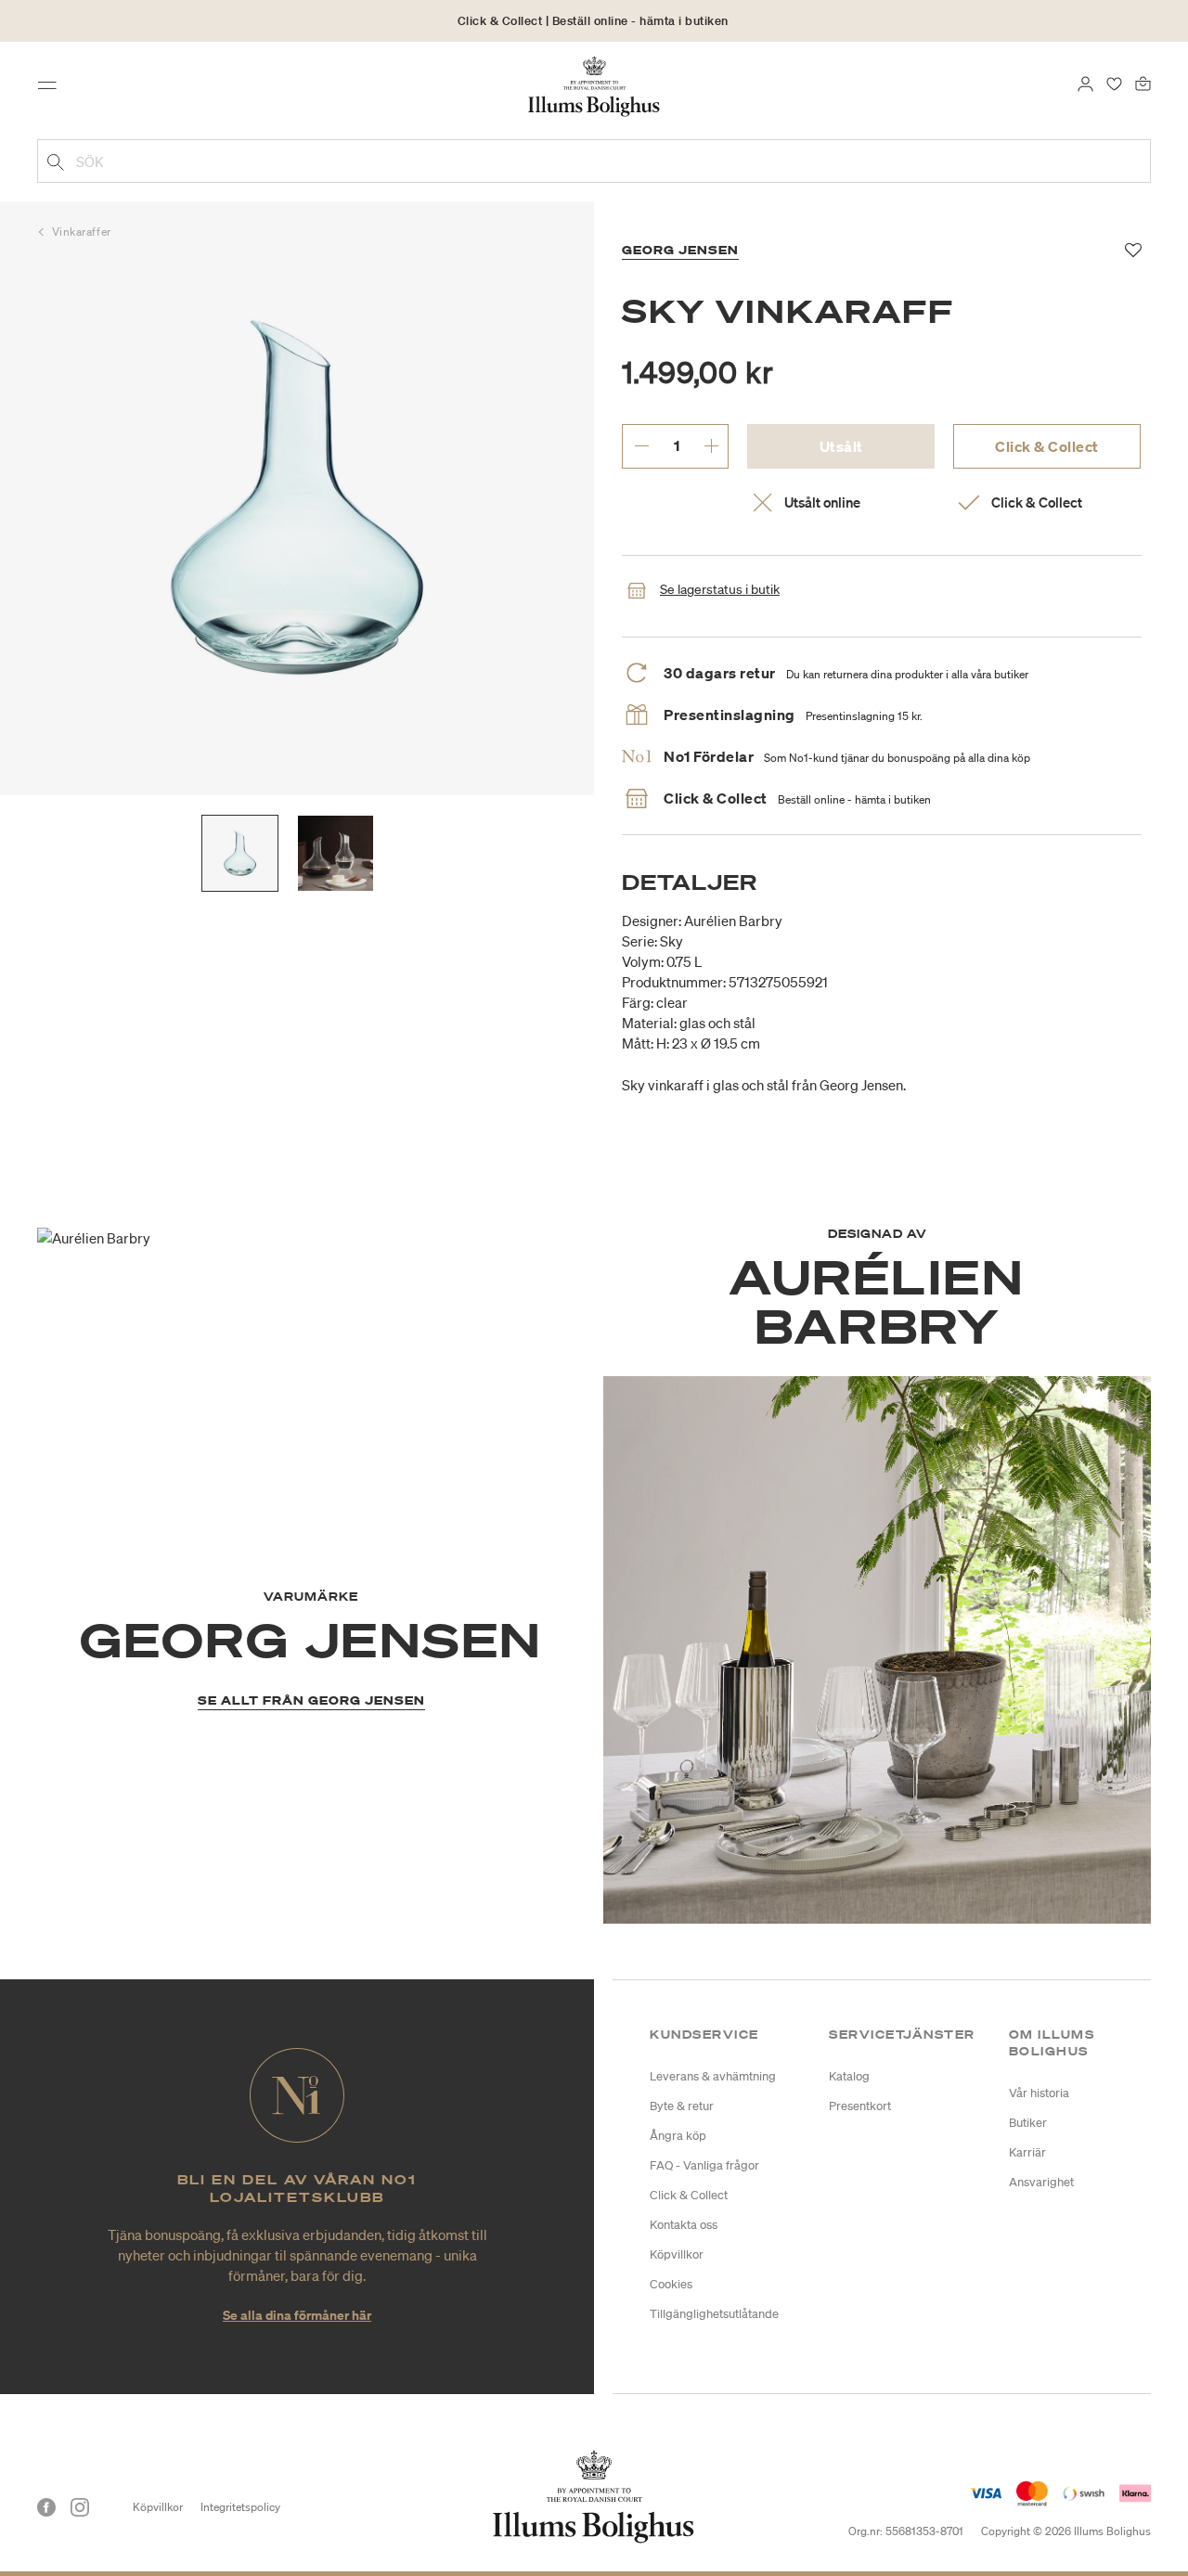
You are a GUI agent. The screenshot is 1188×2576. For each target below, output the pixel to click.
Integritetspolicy (240, 2507)
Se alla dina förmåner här (297, 2315)
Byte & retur (682, 2106)
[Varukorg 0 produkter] (1143, 82)
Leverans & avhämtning (713, 2076)
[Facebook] (46, 2507)
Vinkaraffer (82, 232)
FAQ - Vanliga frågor (704, 2165)
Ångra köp (678, 2136)
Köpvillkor (677, 2254)
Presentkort (860, 2106)
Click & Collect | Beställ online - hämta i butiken (593, 21)
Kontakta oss (684, 2225)
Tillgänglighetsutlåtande (714, 2314)
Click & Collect (1047, 446)
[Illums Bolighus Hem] (594, 84)
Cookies (671, 2284)
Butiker (1028, 2123)
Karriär (1027, 2152)
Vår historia (1039, 2093)
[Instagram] (80, 2507)
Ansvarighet (1041, 2182)
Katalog (849, 2076)
